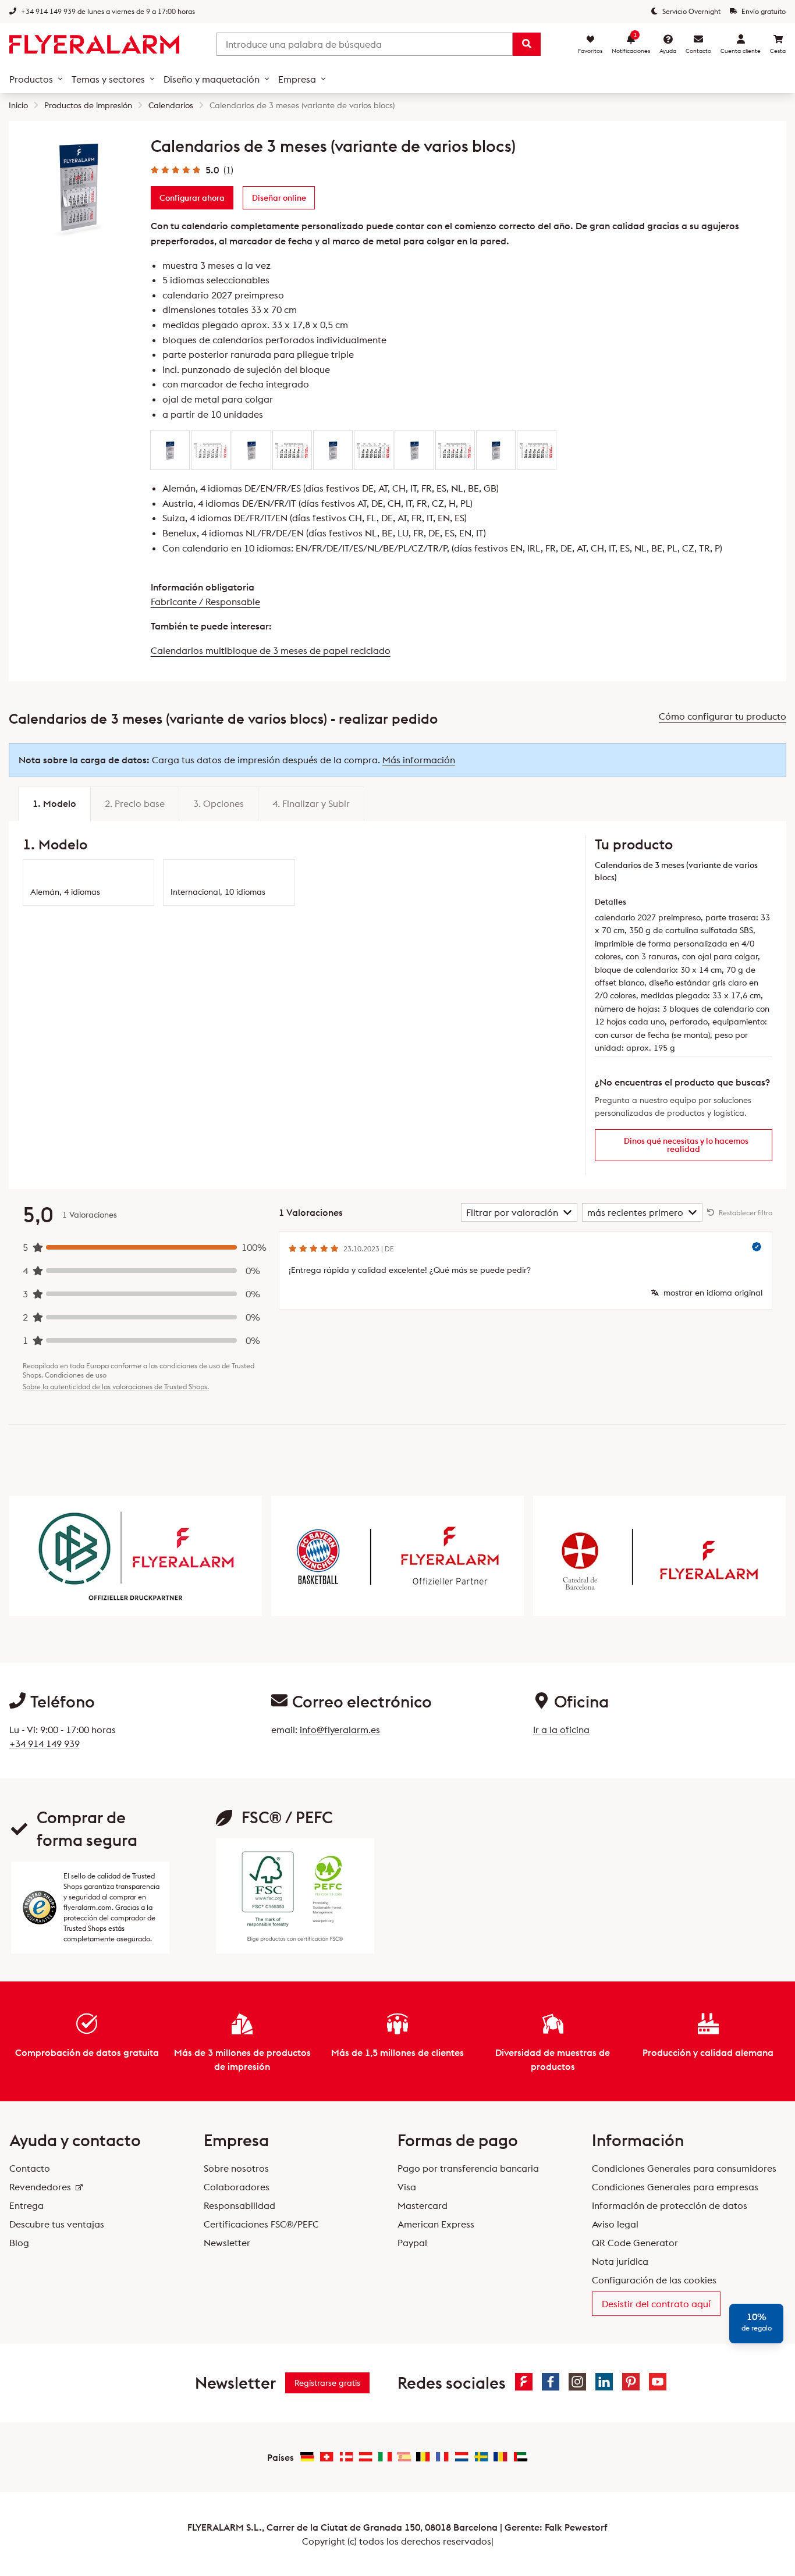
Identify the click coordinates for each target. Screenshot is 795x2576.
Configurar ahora (192, 198)
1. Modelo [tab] (54, 803)
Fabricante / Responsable (205, 602)
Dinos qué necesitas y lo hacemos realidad (686, 1145)
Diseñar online (279, 198)
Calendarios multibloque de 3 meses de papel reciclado (271, 650)
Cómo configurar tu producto (723, 716)
